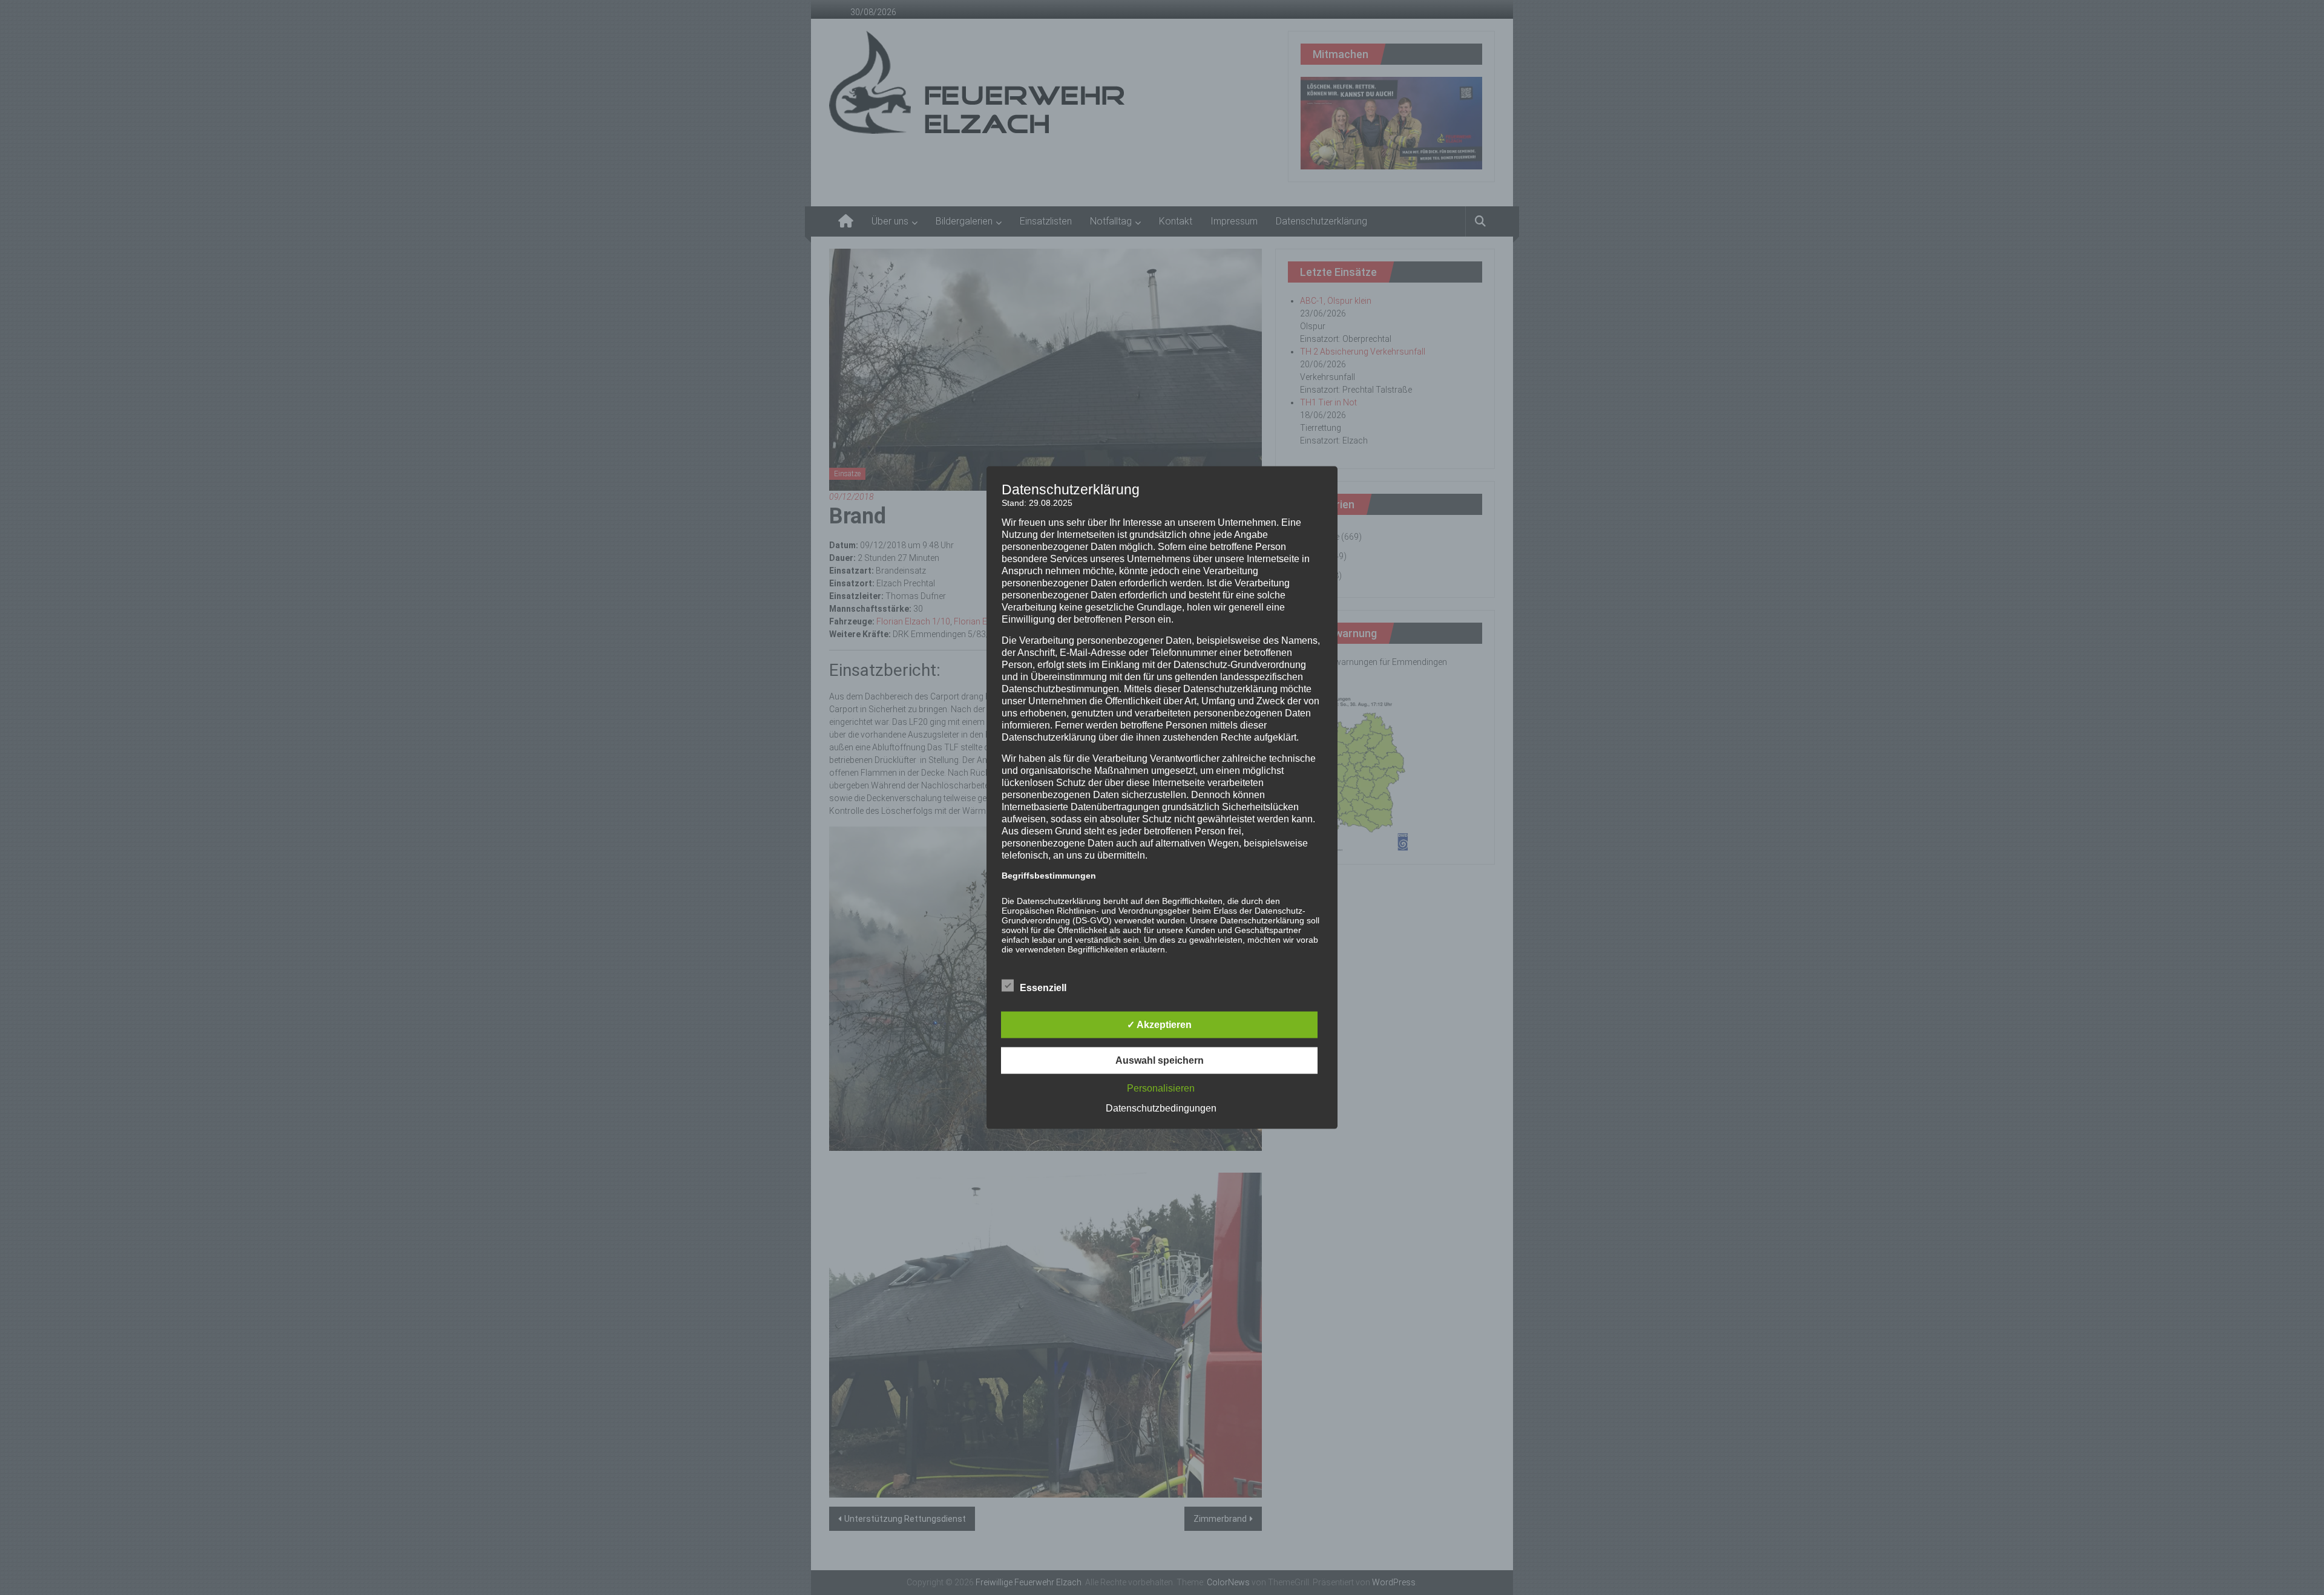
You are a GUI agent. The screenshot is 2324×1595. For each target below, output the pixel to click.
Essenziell (1043, 987)
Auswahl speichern (1160, 1060)
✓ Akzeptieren (1159, 1024)
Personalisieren (1161, 1088)
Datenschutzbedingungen (1161, 1108)
